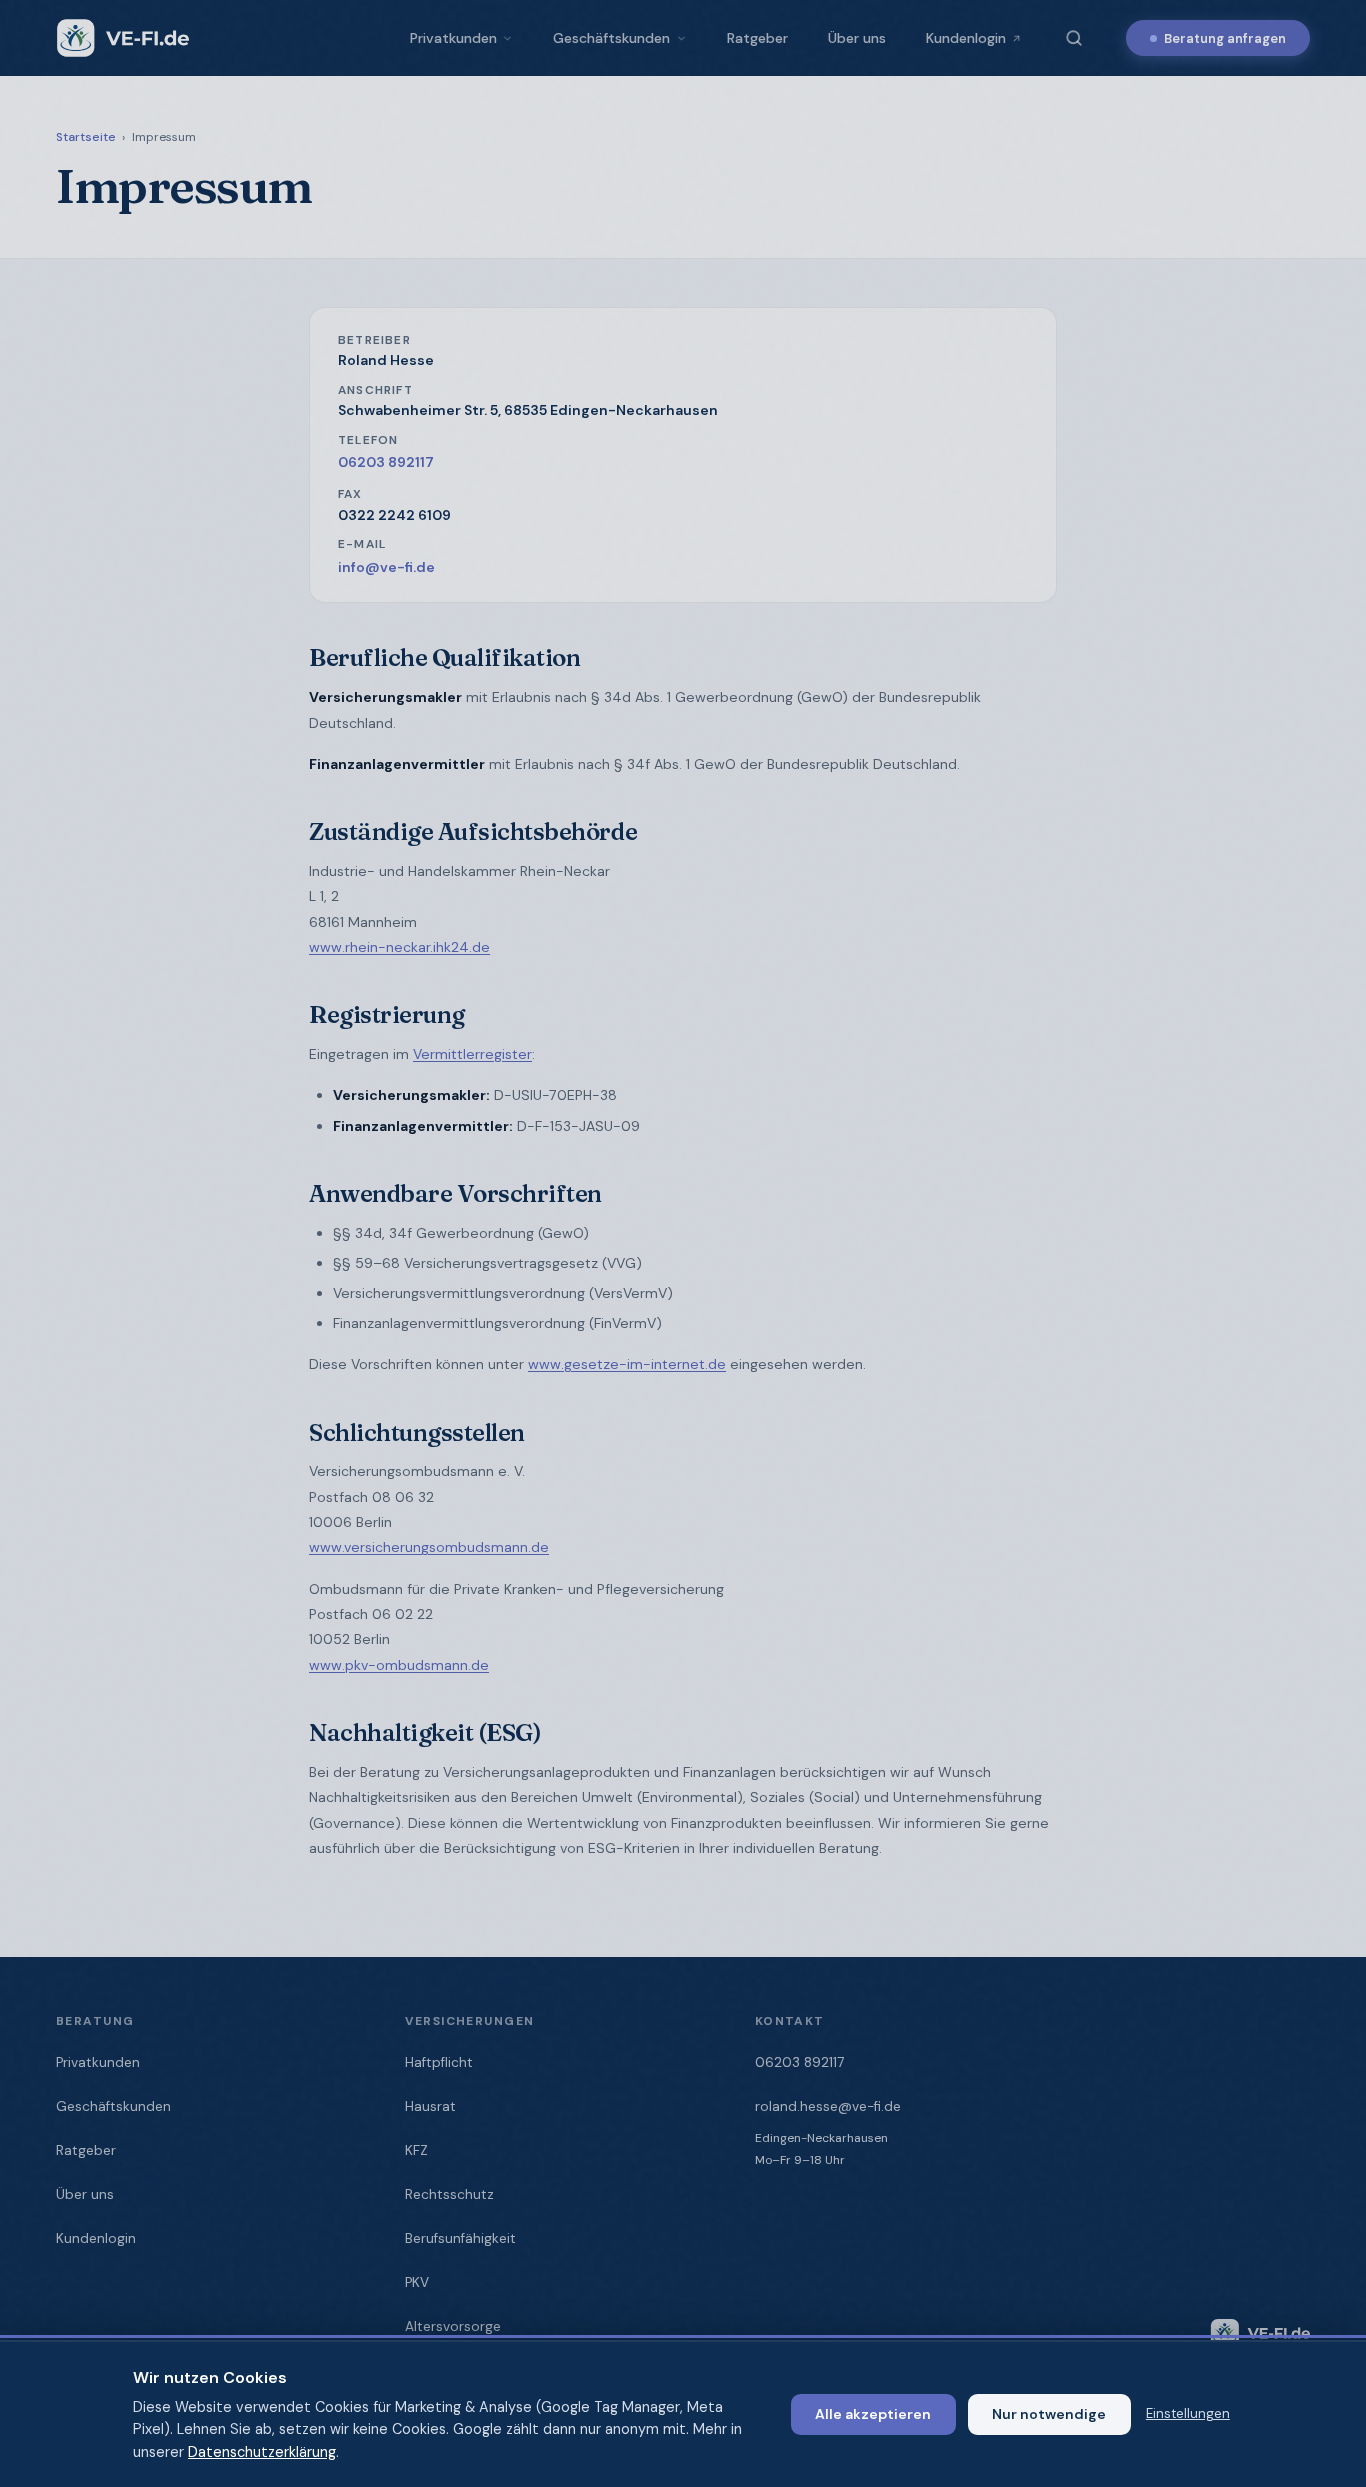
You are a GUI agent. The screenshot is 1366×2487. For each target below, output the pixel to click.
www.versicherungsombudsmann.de (429, 1547)
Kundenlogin (966, 38)
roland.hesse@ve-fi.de (828, 2106)
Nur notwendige (1049, 2414)
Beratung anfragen (1225, 38)
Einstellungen (1188, 2413)
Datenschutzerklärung (262, 2452)
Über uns (857, 38)
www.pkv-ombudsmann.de (399, 1665)
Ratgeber (757, 38)
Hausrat (430, 2106)
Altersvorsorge (453, 2326)
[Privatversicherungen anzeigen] (512, 38)
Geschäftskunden (611, 38)
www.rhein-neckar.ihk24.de (399, 947)
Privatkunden (453, 38)
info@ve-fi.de (386, 567)
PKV (417, 2282)
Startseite (86, 137)
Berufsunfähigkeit (460, 2238)
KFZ (416, 2150)
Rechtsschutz (449, 2194)
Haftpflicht (439, 2062)
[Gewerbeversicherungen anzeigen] (686, 38)
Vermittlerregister (472, 1054)
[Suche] (1074, 38)
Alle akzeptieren (873, 2414)
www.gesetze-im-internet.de (627, 1364)
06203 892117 (386, 462)
